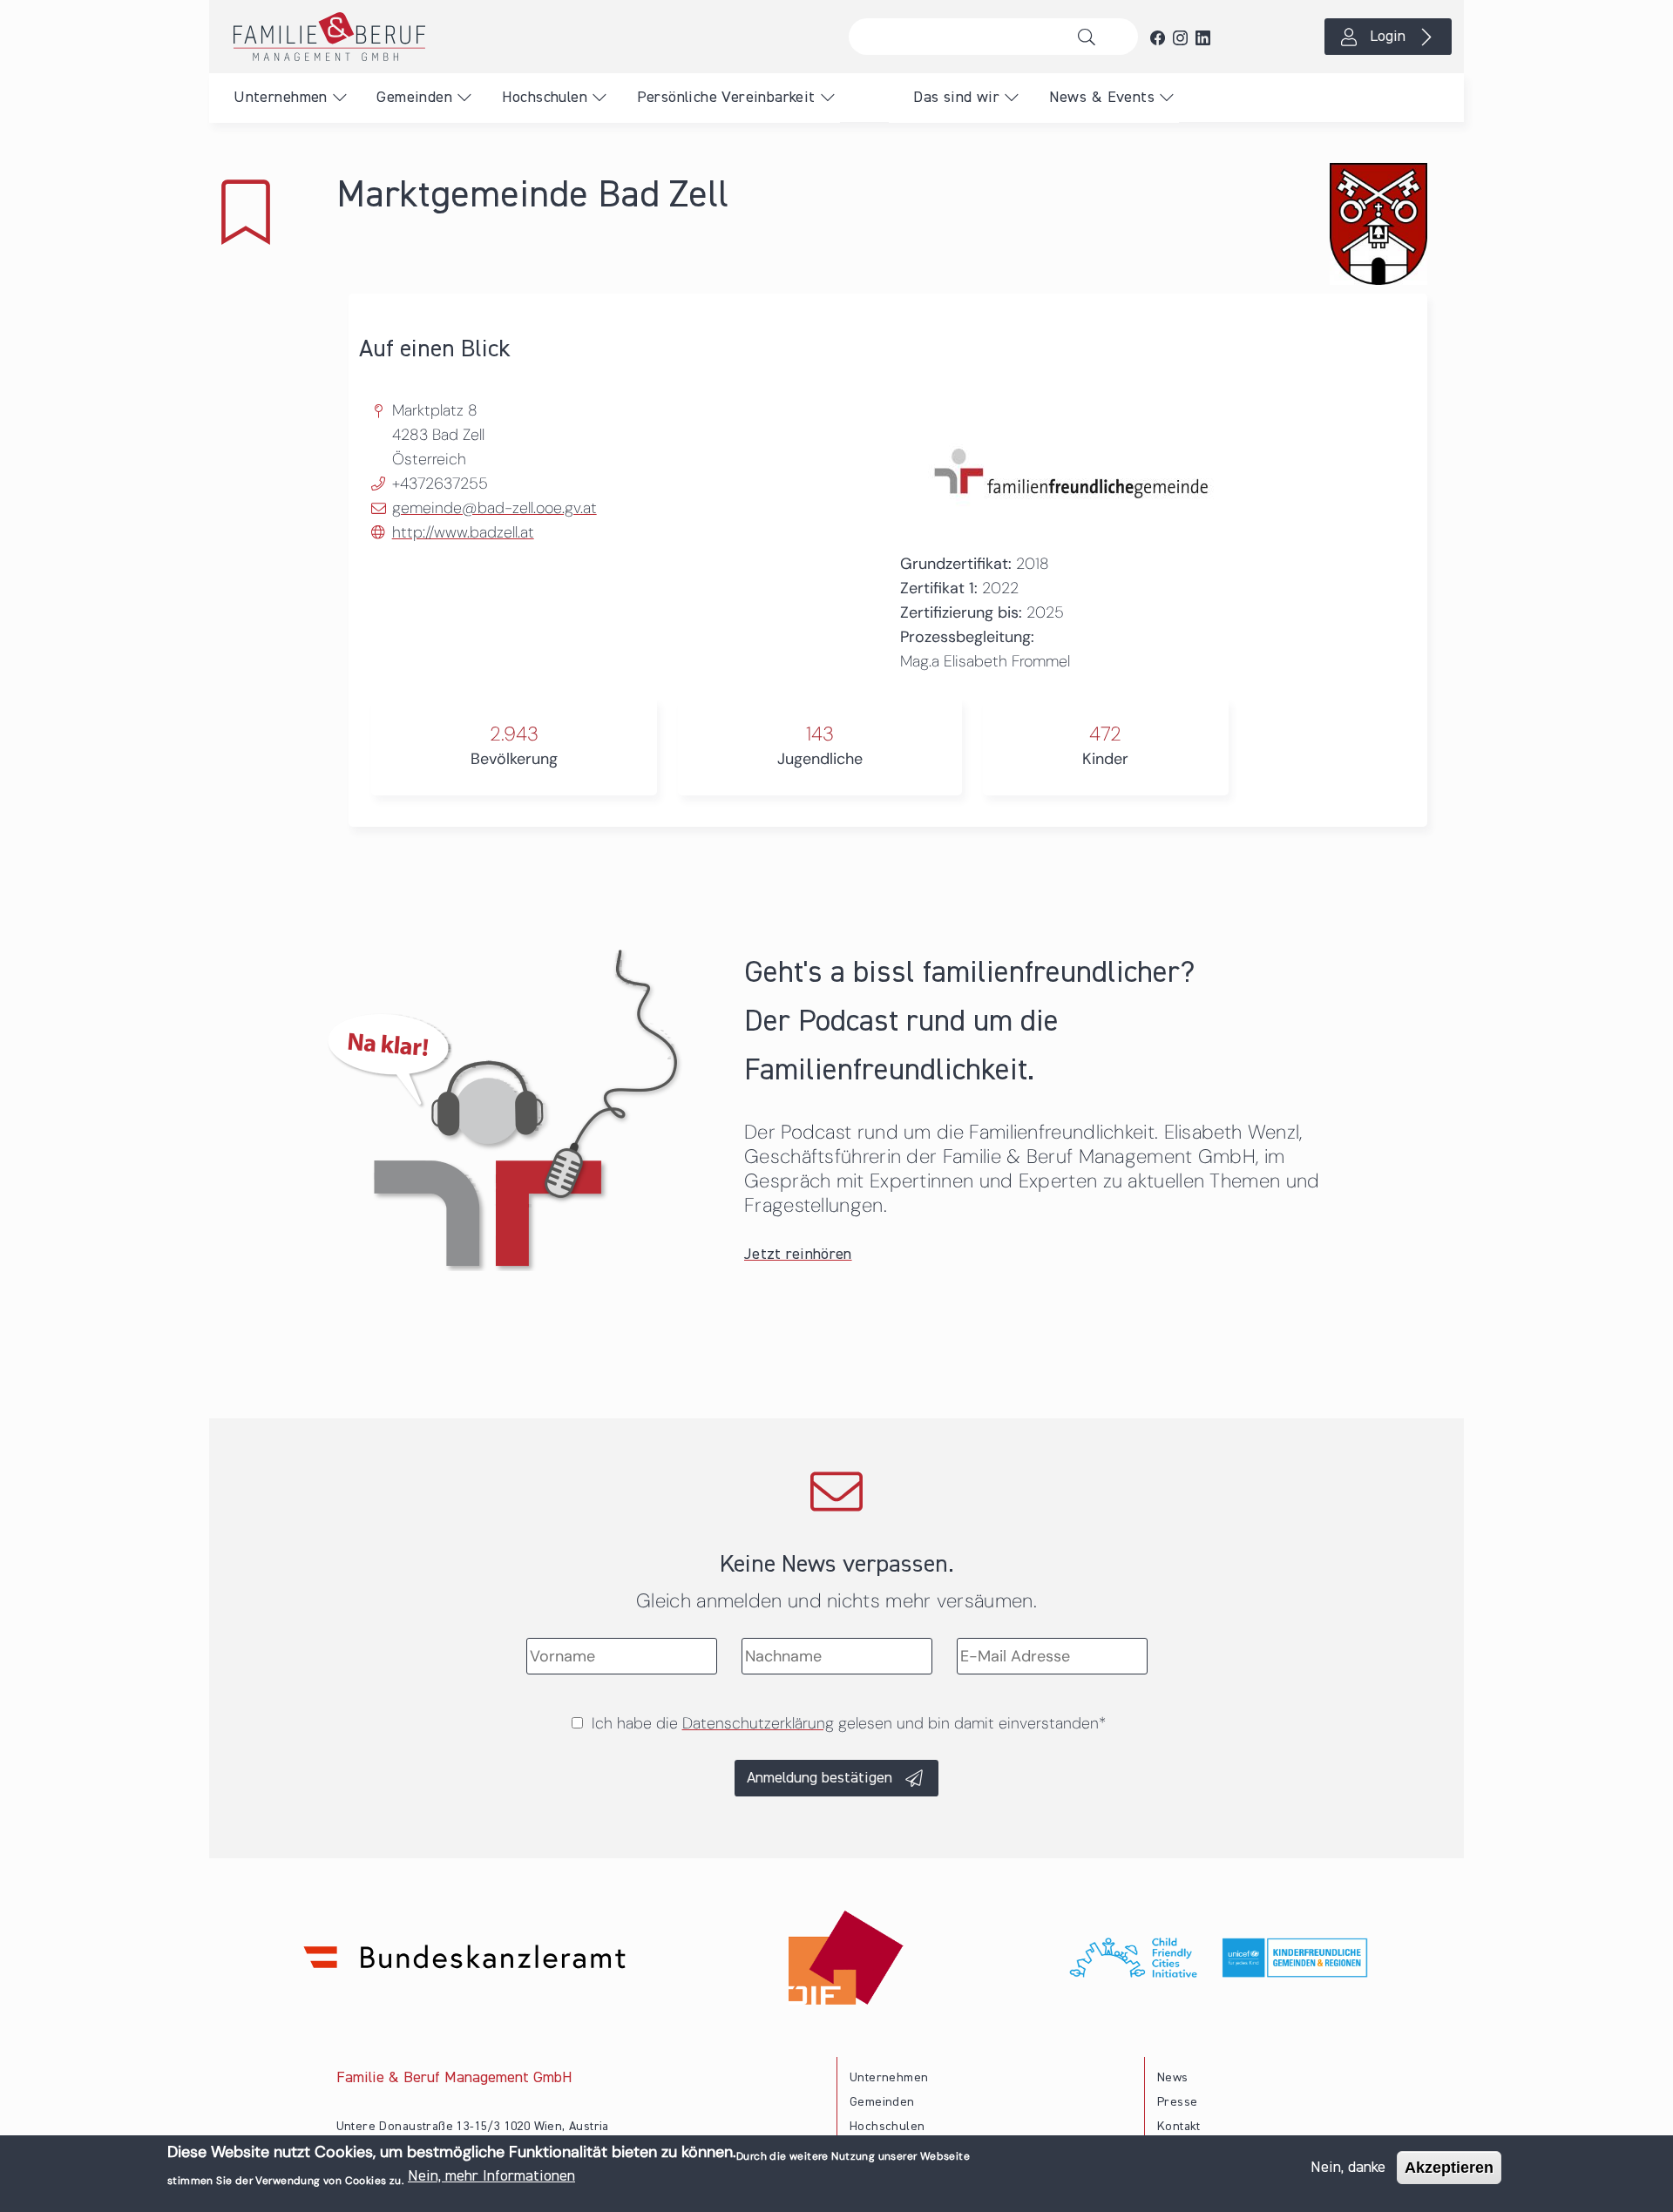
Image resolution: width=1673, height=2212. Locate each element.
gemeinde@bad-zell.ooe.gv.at (494, 508)
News (1173, 2078)
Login (1388, 37)
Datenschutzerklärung (758, 1723)
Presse (1177, 2102)
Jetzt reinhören (798, 1255)
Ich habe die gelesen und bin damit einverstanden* (849, 1723)
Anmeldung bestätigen (820, 1778)
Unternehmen (280, 98)
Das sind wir (956, 98)
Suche (1091, 37)
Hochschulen (545, 98)
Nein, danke (1348, 2168)
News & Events (1102, 98)
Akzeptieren (1449, 2168)
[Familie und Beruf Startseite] (523, 37)
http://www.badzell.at (463, 532)
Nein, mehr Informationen (491, 2176)
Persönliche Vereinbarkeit (726, 98)
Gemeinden (414, 98)
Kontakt (1179, 2127)
